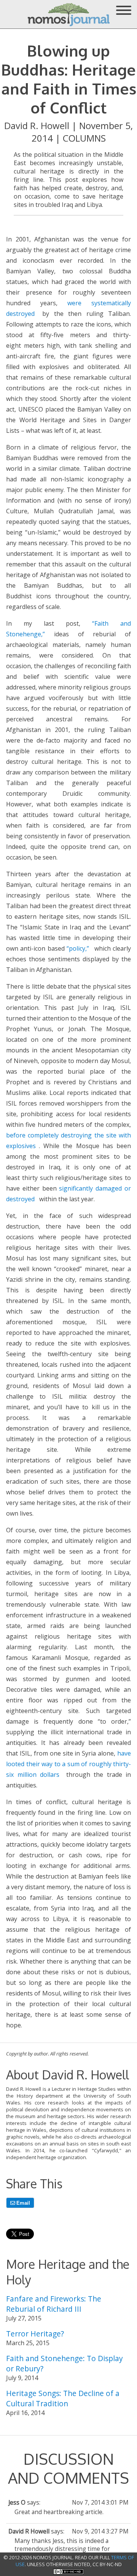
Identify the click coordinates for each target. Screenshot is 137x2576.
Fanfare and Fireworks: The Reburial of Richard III (54, 2304)
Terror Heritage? (35, 2334)
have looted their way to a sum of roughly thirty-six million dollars (68, 1764)
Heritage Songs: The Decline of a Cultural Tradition (63, 2398)
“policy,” (78, 948)
